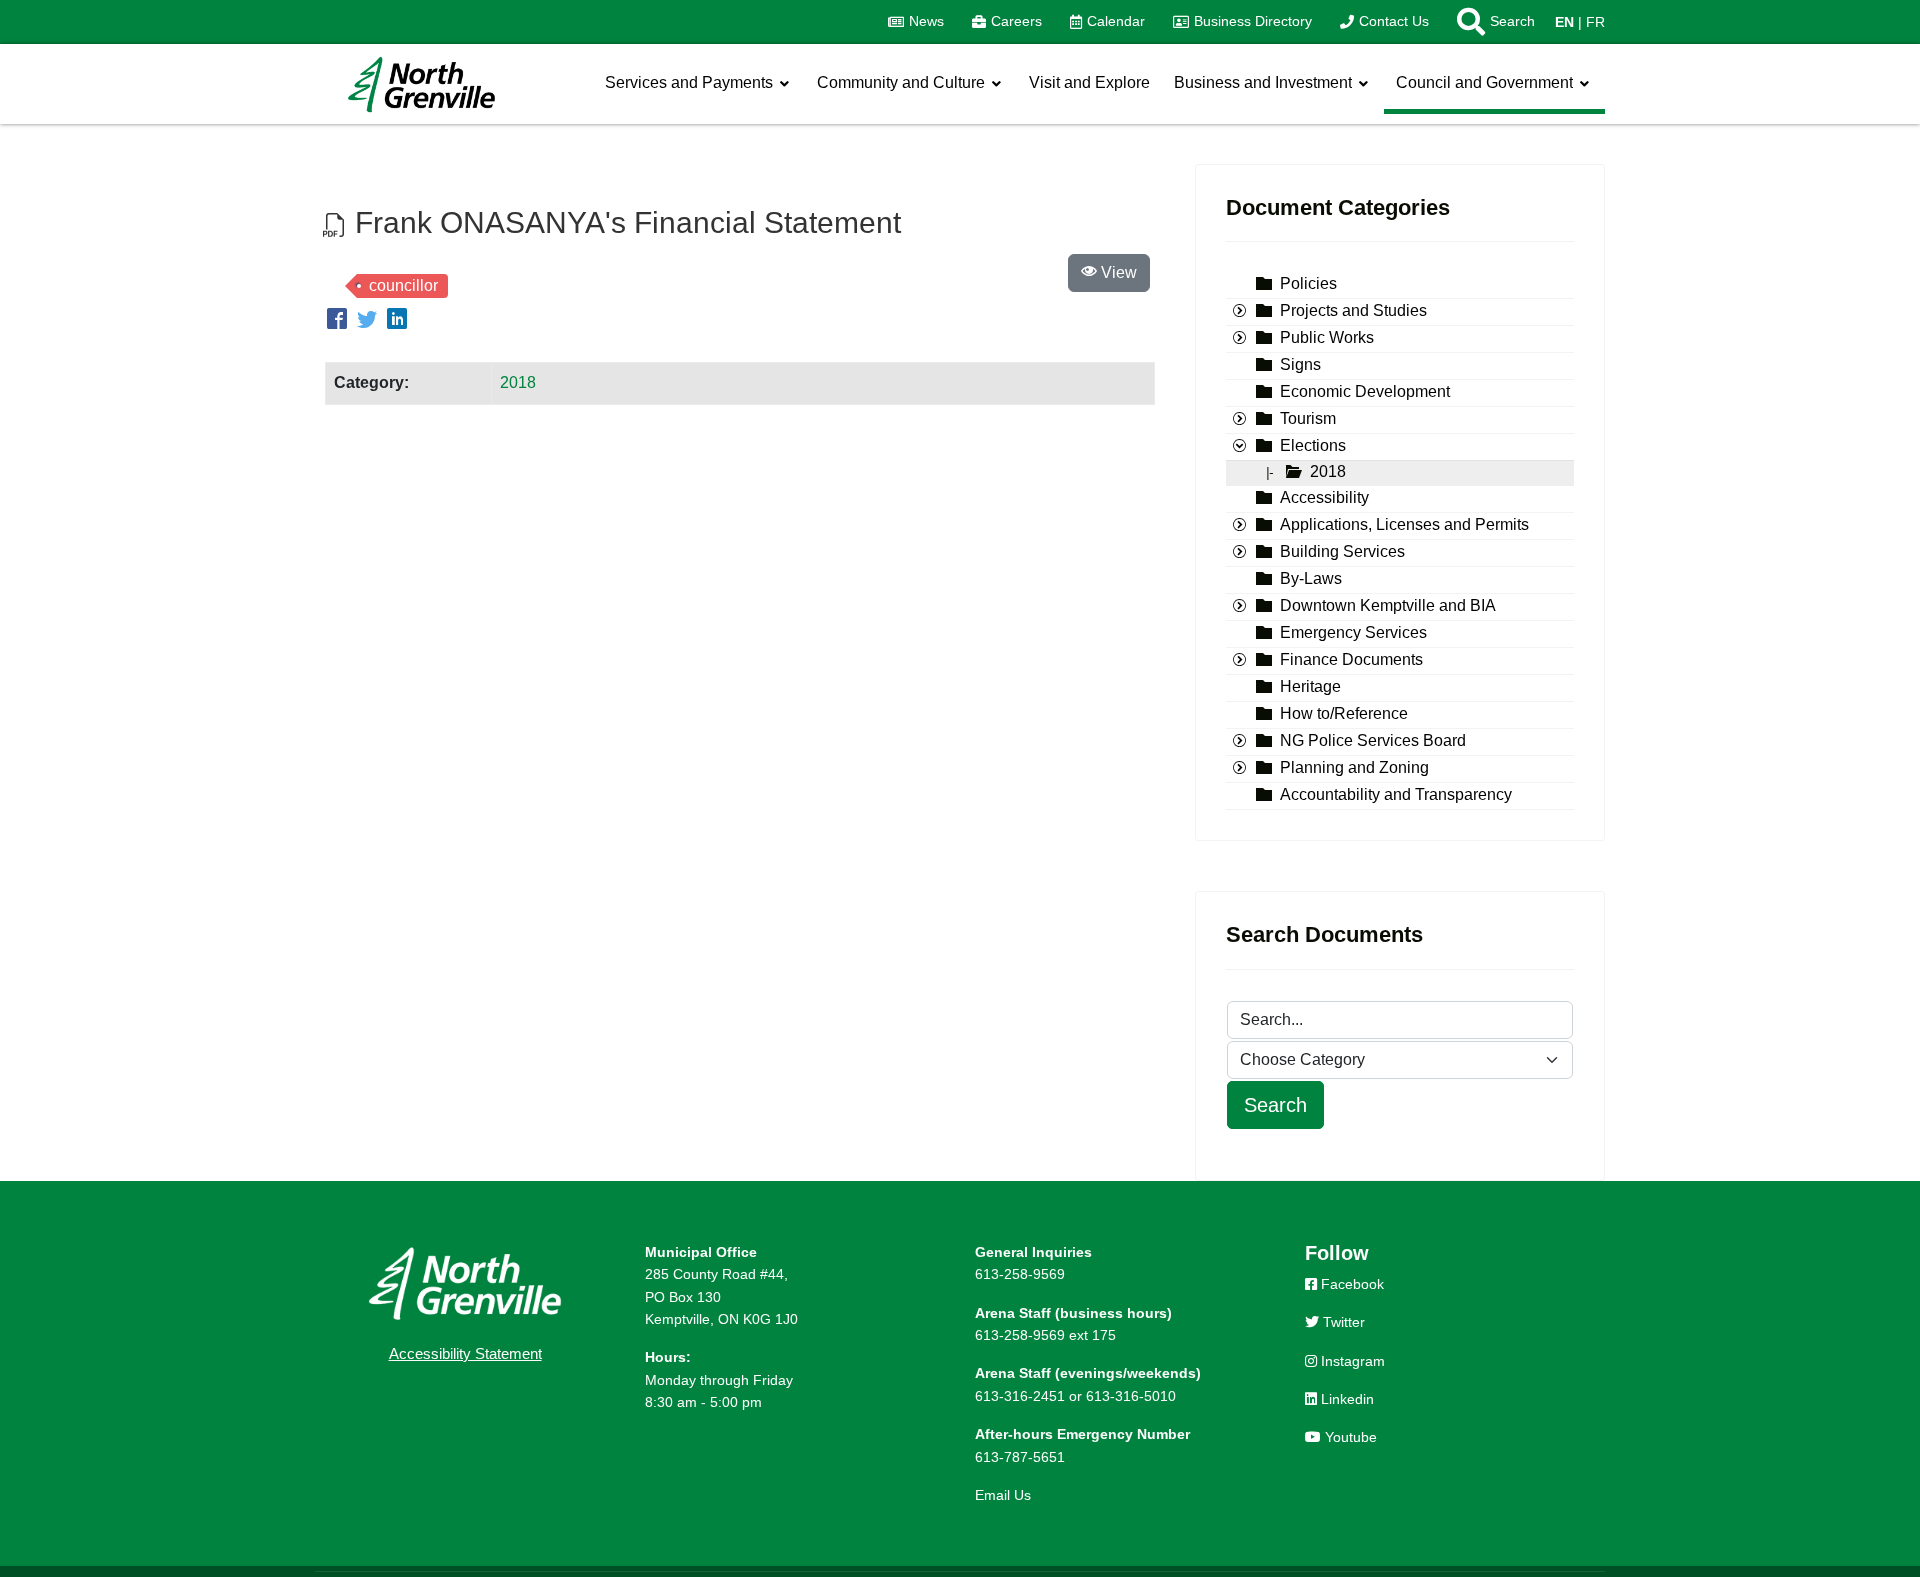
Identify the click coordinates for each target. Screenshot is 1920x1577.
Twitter (1342, 1322)
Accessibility (1324, 498)
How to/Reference (1344, 714)
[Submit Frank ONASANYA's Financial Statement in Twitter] (370, 321)
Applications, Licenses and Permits (1404, 525)
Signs (1300, 365)
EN (1564, 22)
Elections (1313, 446)
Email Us (1003, 1495)
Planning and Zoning (1354, 768)
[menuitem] (916, 22)
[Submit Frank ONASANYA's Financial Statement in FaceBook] (340, 321)
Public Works (1327, 338)
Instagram (1351, 1361)
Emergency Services (1353, 633)
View (1117, 272)
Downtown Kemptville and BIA (1388, 606)
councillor (403, 285)
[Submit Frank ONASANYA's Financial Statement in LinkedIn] (397, 321)
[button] (1489, 22)
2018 (518, 382)
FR (1595, 22)
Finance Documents (1351, 660)
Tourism (1308, 419)
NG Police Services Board (1373, 741)
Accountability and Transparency (1396, 795)
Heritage (1310, 687)
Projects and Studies (1353, 311)
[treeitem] (1308, 284)
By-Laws (1311, 579)
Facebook (1350, 1284)
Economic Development (1365, 392)
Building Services (1342, 552)
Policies (1308, 284)
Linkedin (1345, 1399)
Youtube (1349, 1437)
